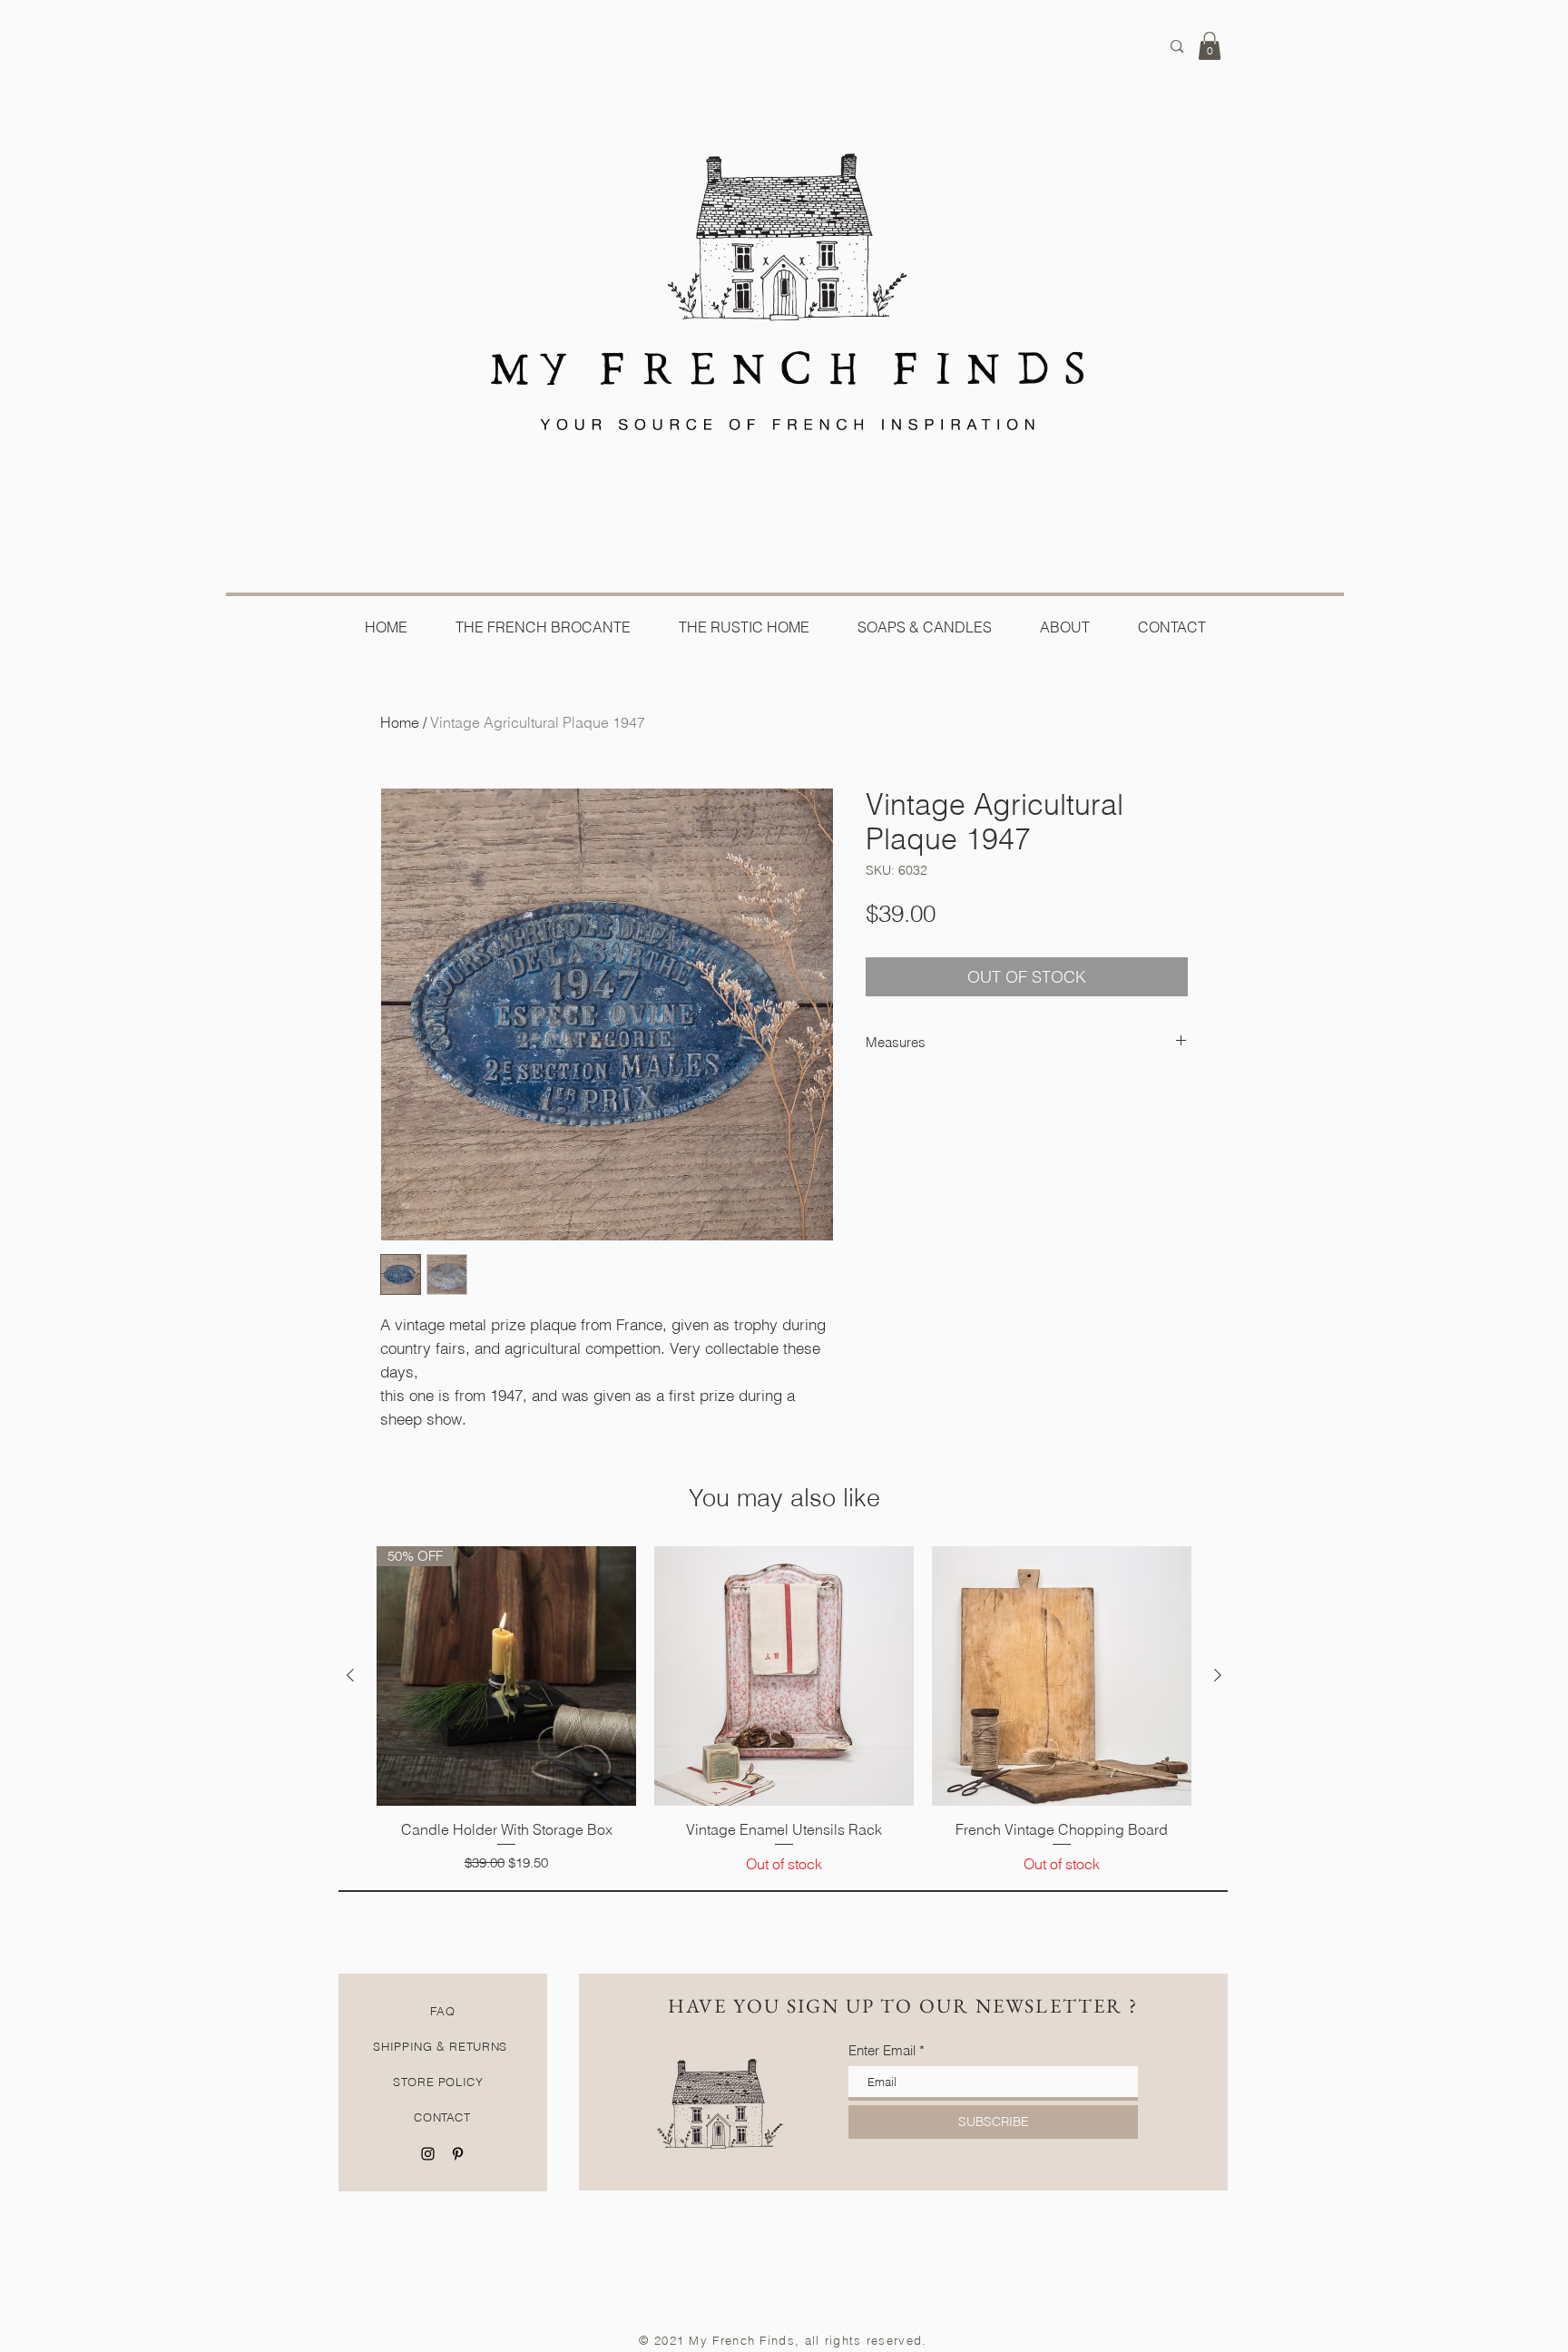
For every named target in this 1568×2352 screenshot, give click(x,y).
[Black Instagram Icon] (428, 2154)
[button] (1210, 46)
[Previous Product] (350, 1675)
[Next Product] (1218, 1675)
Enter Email (882, 2050)
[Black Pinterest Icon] (458, 2154)
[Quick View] (784, 1676)
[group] (784, 1710)
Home (400, 722)
